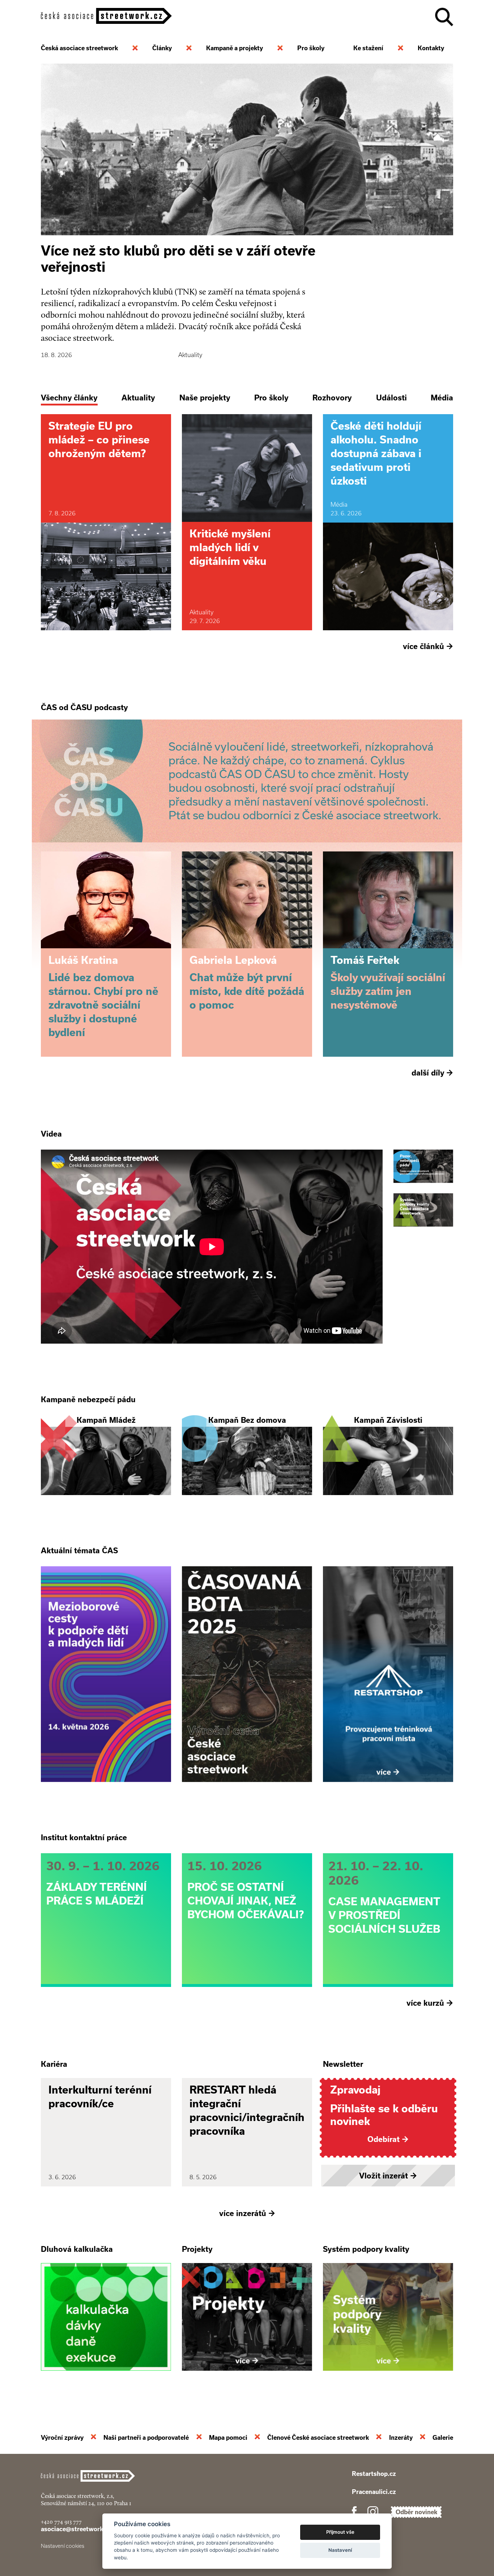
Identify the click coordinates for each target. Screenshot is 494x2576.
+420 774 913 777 (61, 2522)
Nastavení (340, 2550)
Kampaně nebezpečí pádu (88, 1399)
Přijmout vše (340, 2532)
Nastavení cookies (63, 2546)
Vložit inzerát (388, 2176)
